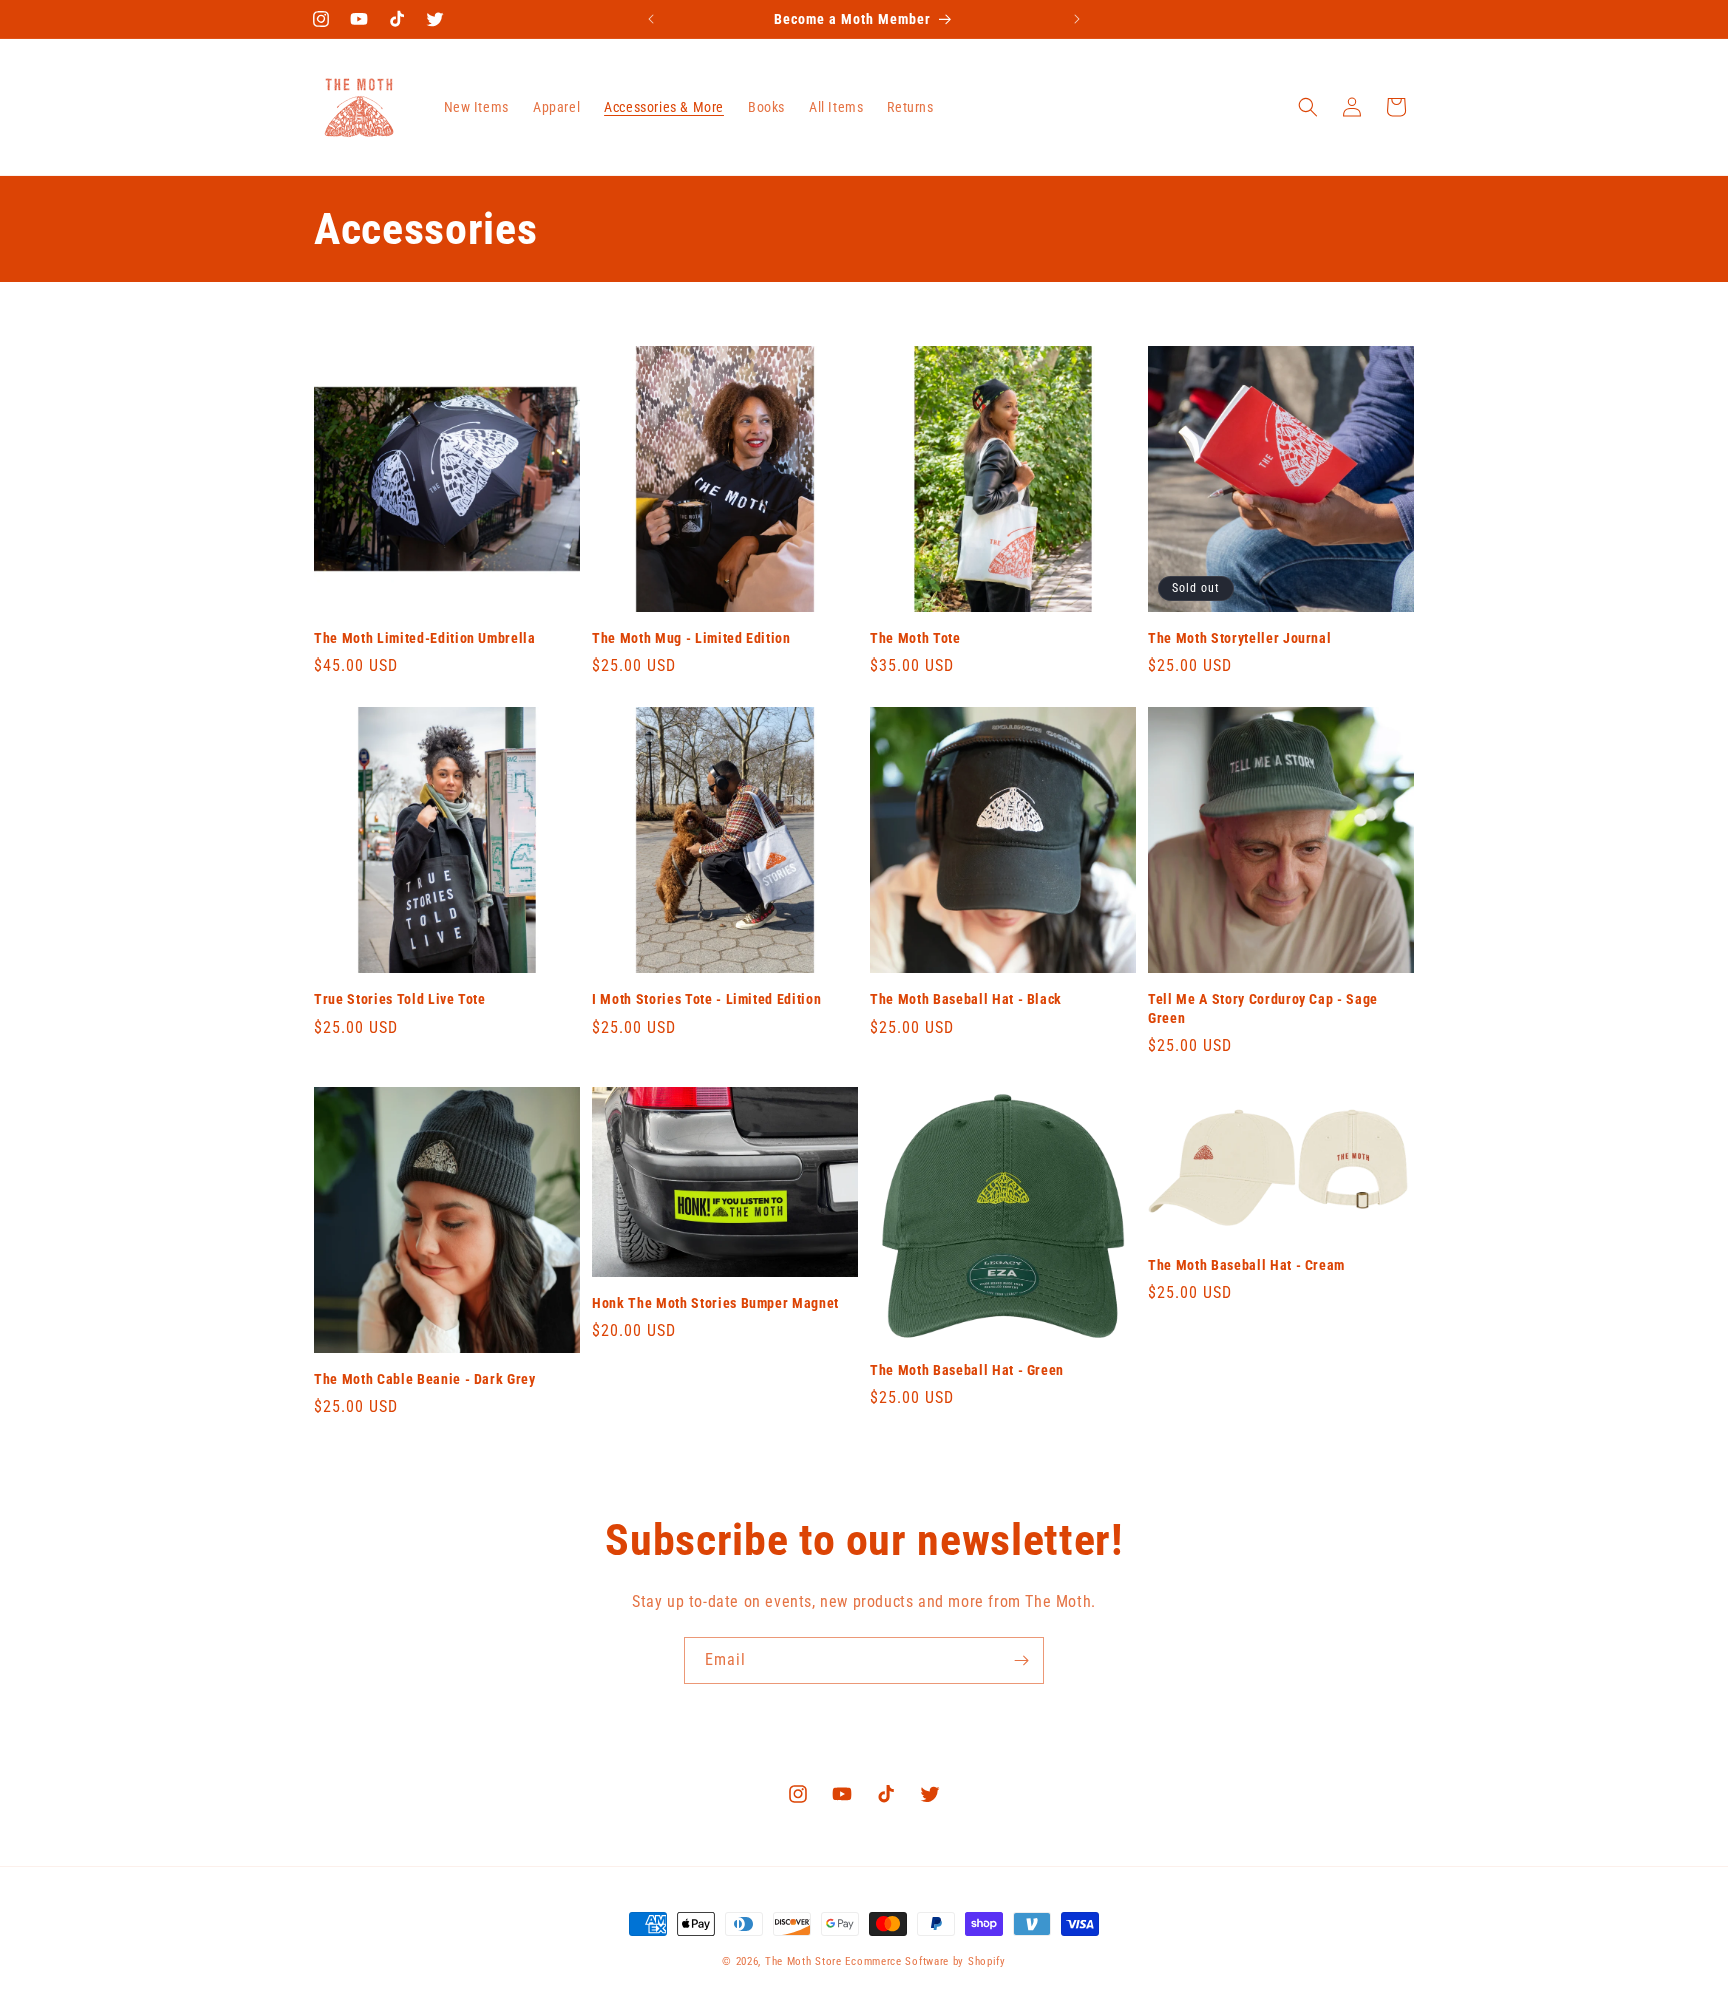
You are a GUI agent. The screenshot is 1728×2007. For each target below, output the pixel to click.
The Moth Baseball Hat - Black (966, 999)
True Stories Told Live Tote (400, 999)
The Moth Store (803, 1961)
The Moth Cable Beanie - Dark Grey (425, 1379)
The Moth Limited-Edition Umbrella (425, 638)
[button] (1308, 107)
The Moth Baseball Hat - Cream (1246, 1265)
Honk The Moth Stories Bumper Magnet (715, 1303)
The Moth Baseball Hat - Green (967, 1370)
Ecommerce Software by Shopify (925, 1961)
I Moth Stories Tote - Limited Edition (706, 999)
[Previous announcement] (651, 19)
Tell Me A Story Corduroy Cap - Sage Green (1263, 1008)
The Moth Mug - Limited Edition (691, 638)
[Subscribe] (1021, 1660)
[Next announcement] (1077, 19)
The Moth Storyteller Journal (1239, 638)
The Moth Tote (915, 638)
